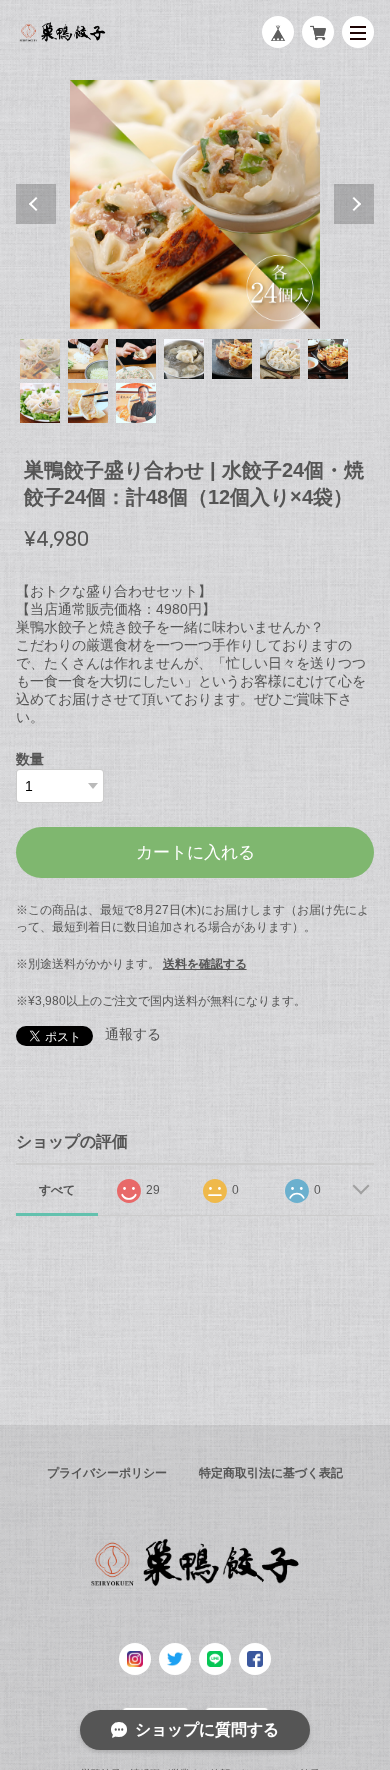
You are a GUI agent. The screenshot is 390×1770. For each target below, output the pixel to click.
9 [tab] (88, 403)
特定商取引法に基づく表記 (271, 1473)
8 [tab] (40, 403)
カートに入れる (195, 852)
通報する (133, 1034)
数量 (30, 759)
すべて (57, 1190)
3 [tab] (136, 359)
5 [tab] (232, 359)
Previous (36, 204)
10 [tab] (136, 403)
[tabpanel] (195, 205)
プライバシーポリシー (107, 1473)
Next (354, 204)
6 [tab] (280, 359)
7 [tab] (328, 359)
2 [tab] (88, 359)
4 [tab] (184, 359)
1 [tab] (40, 359)
